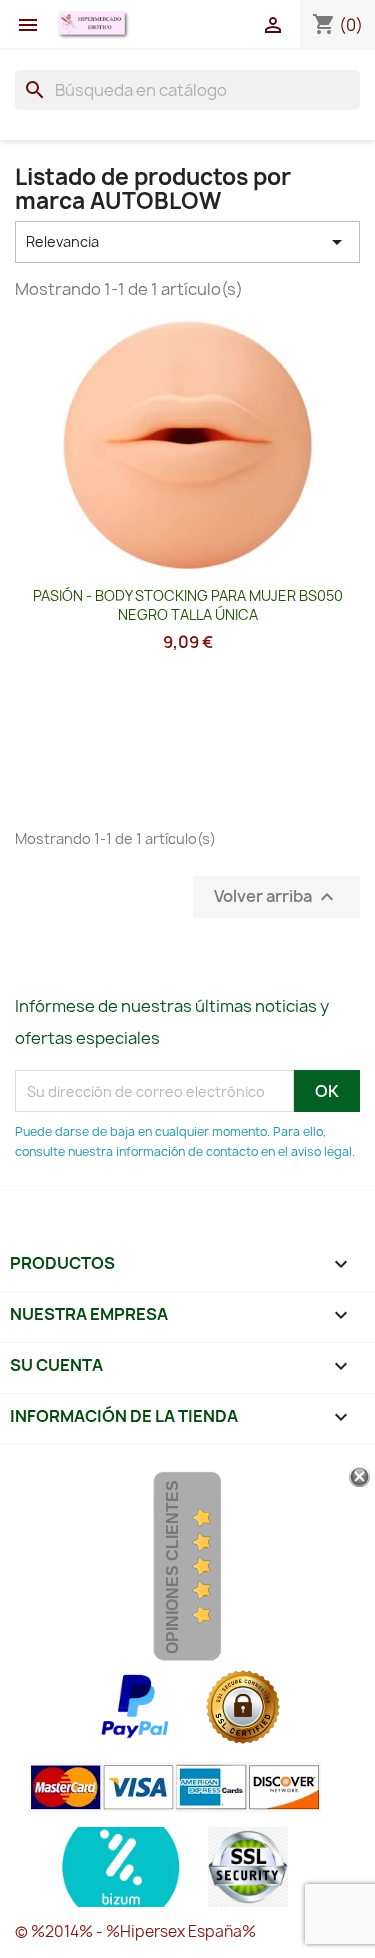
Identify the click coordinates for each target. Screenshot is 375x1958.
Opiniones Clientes (172, 1567)
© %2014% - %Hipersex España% (135, 1931)
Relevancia (187, 242)
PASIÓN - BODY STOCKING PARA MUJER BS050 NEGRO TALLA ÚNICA (188, 605)
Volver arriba (276, 897)
